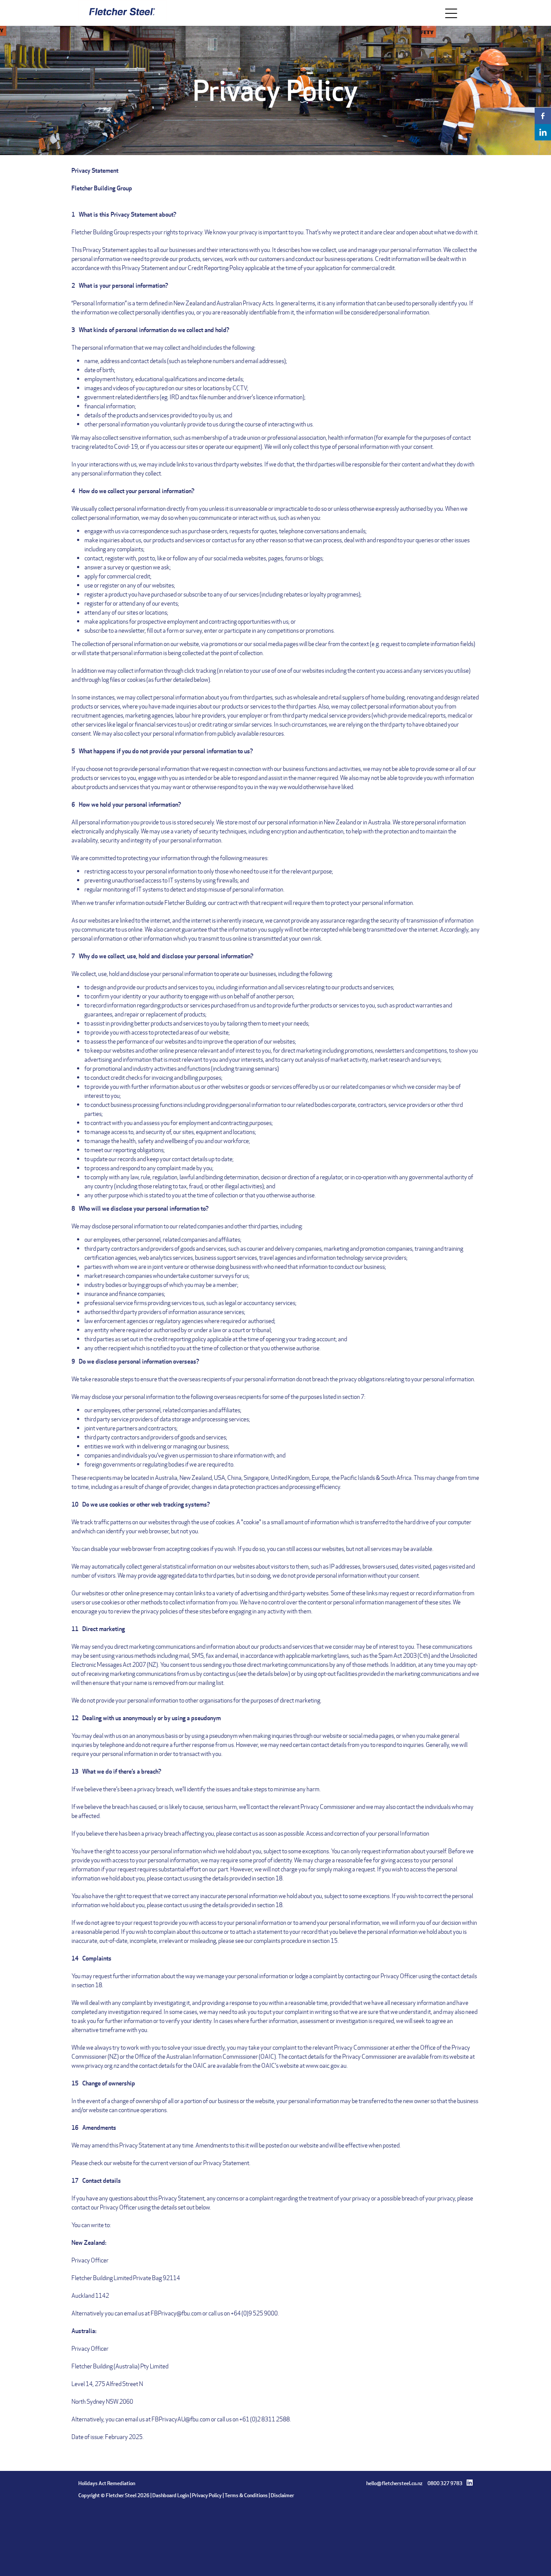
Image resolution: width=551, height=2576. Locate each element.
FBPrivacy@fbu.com (176, 2313)
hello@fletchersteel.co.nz (394, 2483)
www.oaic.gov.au (326, 2065)
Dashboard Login (171, 2495)
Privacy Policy (207, 2495)
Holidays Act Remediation (107, 2483)
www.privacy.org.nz (95, 2065)
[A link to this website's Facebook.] (543, 116)
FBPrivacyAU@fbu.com (181, 2419)
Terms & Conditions (246, 2495)
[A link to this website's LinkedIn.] (543, 132)
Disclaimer (282, 2495)
